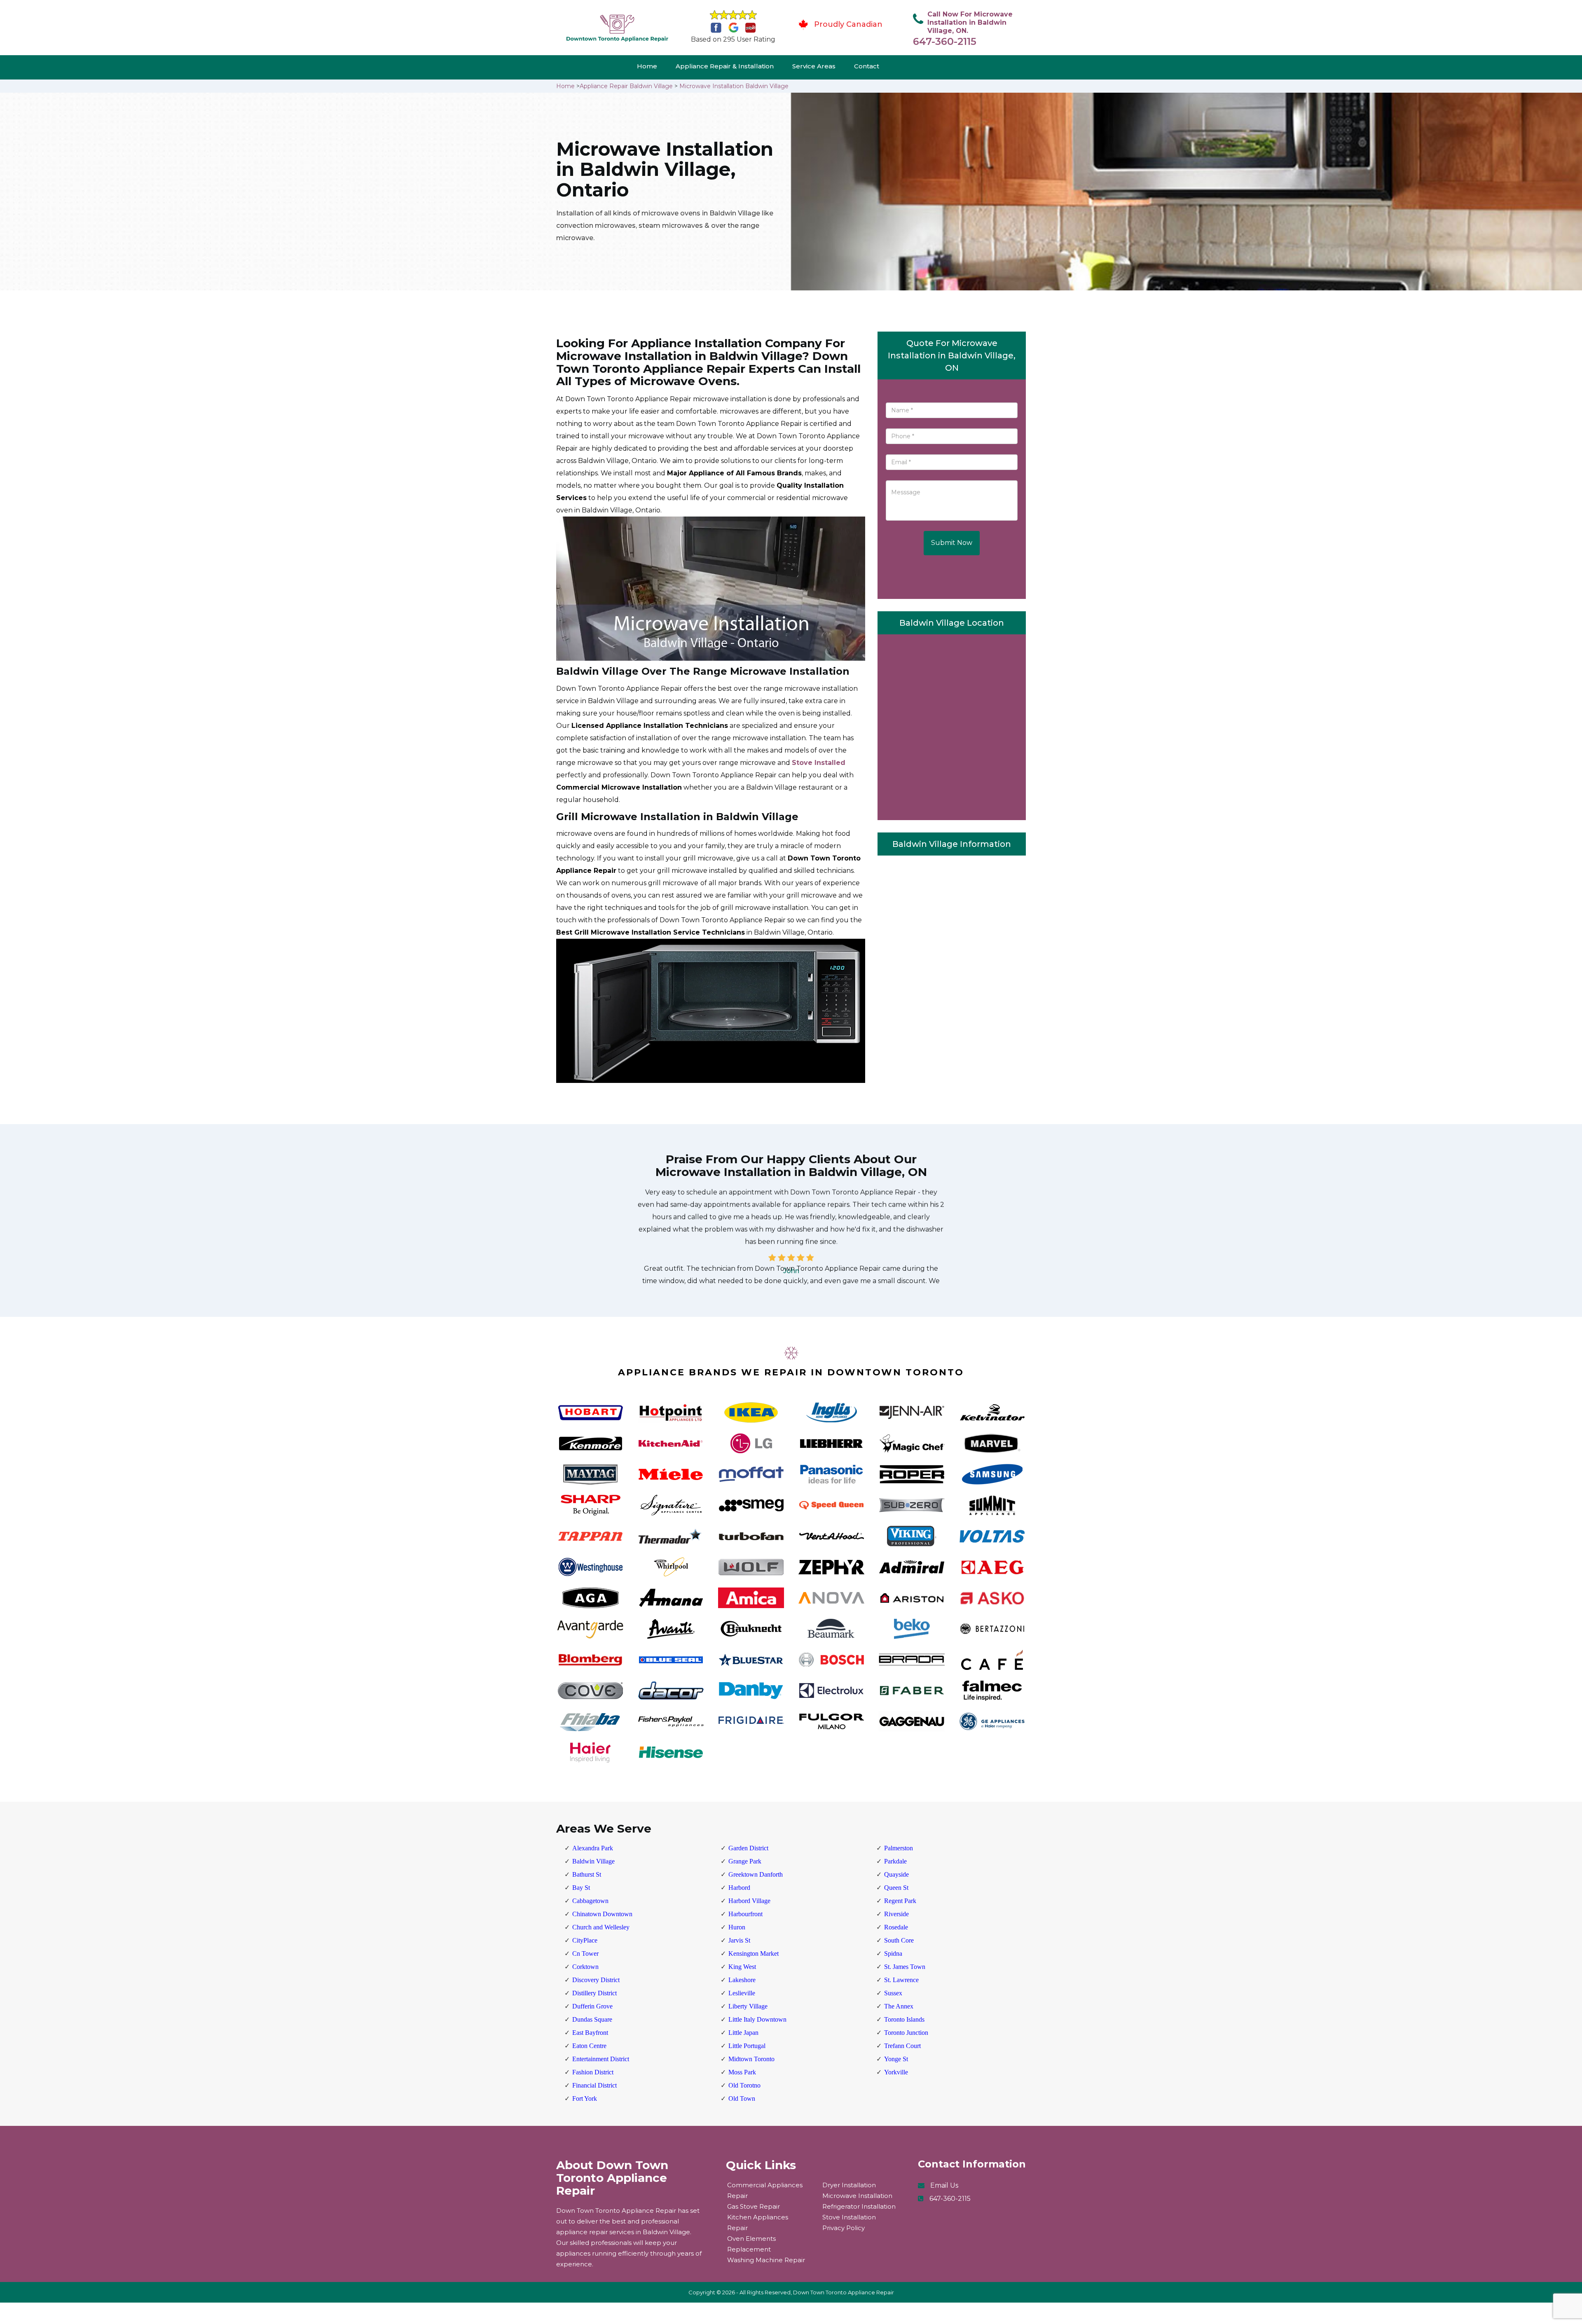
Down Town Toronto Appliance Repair (844, 2292)
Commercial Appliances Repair (765, 2190)
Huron (737, 1927)
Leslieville (742, 1993)
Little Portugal (747, 2046)
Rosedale (896, 1927)
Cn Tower (585, 1953)
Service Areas (814, 66)
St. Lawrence (901, 1980)
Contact (867, 66)
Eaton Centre (589, 2046)
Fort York (585, 2098)
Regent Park (900, 1901)
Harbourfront (745, 1914)
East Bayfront (590, 2033)
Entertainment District (601, 2059)
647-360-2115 (945, 41)
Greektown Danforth (756, 1874)
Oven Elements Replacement (751, 2244)
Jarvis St (739, 1940)
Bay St (581, 1888)
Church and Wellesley (601, 1927)
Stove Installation (849, 2217)
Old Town (742, 2098)
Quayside (896, 1874)
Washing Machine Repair (766, 2260)
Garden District (748, 1848)
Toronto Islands (904, 2019)
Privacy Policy (844, 2228)
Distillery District (594, 1993)
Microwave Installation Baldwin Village (734, 86)
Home (647, 66)
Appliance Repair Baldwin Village (626, 86)
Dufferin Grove (592, 2006)
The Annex (899, 2006)
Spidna (893, 1953)
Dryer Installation (849, 2185)
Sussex (893, 1993)
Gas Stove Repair (754, 2206)
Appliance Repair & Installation (725, 66)
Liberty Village (748, 2006)
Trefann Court (902, 2046)
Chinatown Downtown (602, 1914)
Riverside (896, 1914)
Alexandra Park (593, 1848)
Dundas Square (592, 2019)
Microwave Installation (857, 2196)
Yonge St (896, 2059)
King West (742, 1967)
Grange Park (745, 1861)
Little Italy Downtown (757, 2019)
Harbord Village (749, 1901)
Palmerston (899, 1848)
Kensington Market (754, 1953)
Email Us (944, 2185)
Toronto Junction (906, 2033)
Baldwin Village (593, 1861)
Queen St (896, 1888)
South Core (899, 1940)
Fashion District (593, 2072)
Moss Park (742, 2072)
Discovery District (596, 1980)
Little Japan (743, 2033)
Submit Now (952, 543)
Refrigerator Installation (859, 2206)
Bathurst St (587, 1874)
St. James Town (905, 1967)
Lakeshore (742, 1980)
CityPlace (585, 1940)
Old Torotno (744, 2085)
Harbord (739, 1888)
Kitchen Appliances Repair (758, 2222)
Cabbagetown (590, 1901)
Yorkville (896, 2072)
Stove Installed (819, 763)
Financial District (594, 2085)
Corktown (585, 1967)
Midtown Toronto (751, 2059)
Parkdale (895, 1861)
